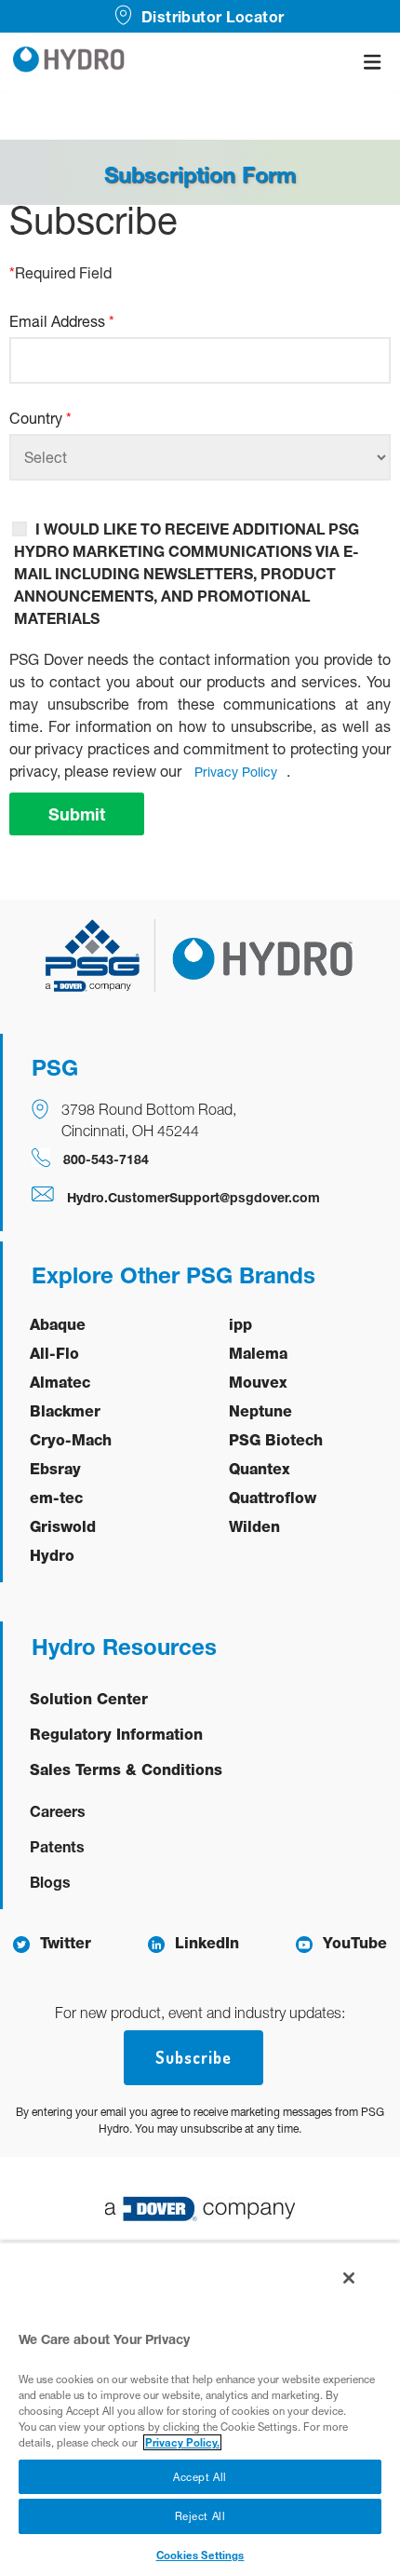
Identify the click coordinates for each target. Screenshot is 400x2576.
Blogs (50, 1882)
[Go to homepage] (69, 62)
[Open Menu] (372, 62)
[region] (200, 2409)
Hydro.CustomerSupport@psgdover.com (193, 1197)
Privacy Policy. (182, 2442)
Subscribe (193, 2057)
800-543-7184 (106, 1159)
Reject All (200, 2516)
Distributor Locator (213, 16)
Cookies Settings (200, 2555)
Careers (58, 1811)
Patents (57, 1846)
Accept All (200, 2477)
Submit (77, 814)
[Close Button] (349, 2278)
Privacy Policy (236, 772)
